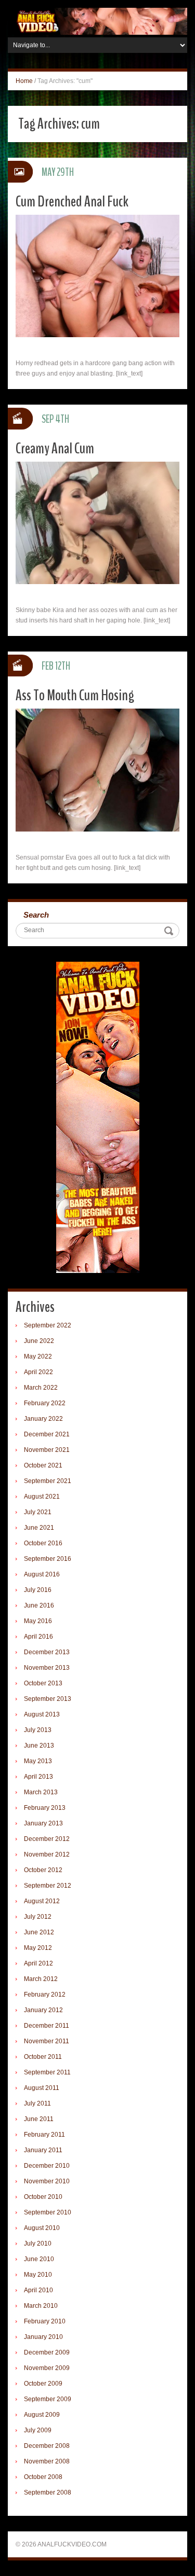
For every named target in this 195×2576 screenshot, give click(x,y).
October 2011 (43, 2057)
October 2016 (43, 1543)
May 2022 (38, 1356)
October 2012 (43, 1870)
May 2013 (38, 1761)
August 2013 (42, 1714)
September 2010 (48, 2212)
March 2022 (41, 1388)
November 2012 (47, 1854)
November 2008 (47, 2461)
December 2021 (47, 1434)
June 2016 (39, 1605)
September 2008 (48, 2492)
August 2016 (42, 1574)
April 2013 (38, 1777)
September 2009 (48, 2399)
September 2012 (48, 1886)
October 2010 (43, 2197)
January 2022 (43, 1419)
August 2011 (42, 2088)
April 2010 (38, 2290)
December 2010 (47, 2166)
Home (24, 81)
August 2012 (42, 1901)
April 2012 (38, 1963)
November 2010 (47, 2181)
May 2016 (38, 1621)
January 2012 (43, 2010)
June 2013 (39, 1746)
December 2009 (47, 2352)
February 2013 (45, 1808)
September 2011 (47, 2072)
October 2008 (43, 2477)
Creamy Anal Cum (55, 448)
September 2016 (48, 1559)
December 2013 (47, 1652)
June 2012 (39, 1932)
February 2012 (45, 1995)
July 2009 (38, 2430)
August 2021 (42, 1497)
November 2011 (47, 2041)
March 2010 (41, 2306)
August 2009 (42, 2415)
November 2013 (47, 1668)
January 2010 (43, 2337)
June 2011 (39, 2119)
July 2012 (38, 1917)
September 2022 (48, 1325)
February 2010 (45, 2321)
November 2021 (47, 1450)
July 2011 (37, 2103)
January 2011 (43, 2150)
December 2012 (47, 1839)
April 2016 (38, 1637)
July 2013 (38, 1730)
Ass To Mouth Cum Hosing (75, 695)
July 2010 (38, 2243)
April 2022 (38, 1372)
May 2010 (38, 2275)
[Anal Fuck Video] (97, 21)
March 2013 (41, 1792)
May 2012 (38, 1948)
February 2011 (44, 2135)
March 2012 (41, 1979)
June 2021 (39, 1528)
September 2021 (48, 1481)
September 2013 (48, 1699)
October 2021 (43, 1465)
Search (36, 915)
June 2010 (39, 2259)
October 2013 (43, 1683)
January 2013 (43, 1823)
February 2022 (45, 1403)
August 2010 (42, 2228)
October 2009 (43, 2384)
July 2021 (38, 1512)
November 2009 (47, 2368)
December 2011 (47, 2026)
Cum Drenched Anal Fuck (72, 202)
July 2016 (38, 1590)
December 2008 (47, 2446)
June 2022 (39, 1341)
